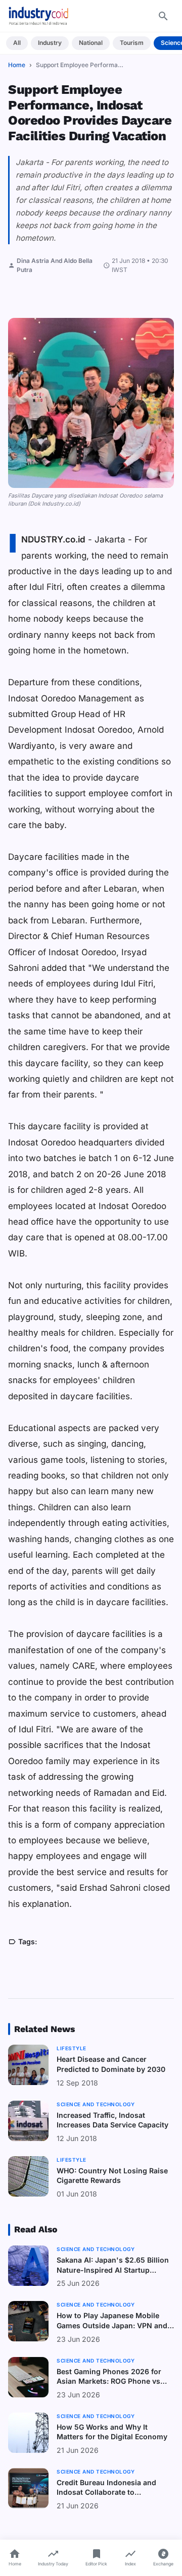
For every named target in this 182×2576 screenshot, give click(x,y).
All (17, 43)
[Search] (163, 16)
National (91, 43)
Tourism (132, 43)
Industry (50, 43)
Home (17, 65)
